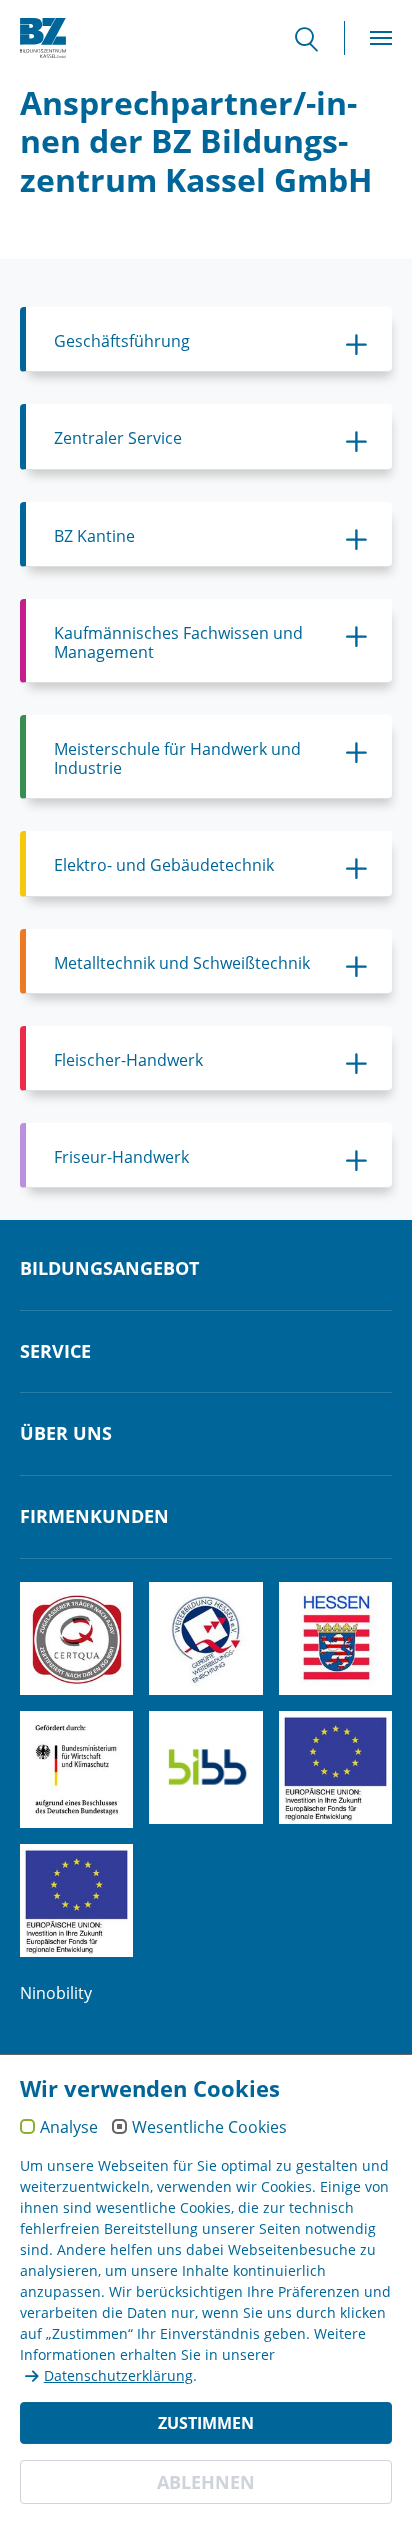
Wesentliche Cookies (209, 2128)
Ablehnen (206, 2482)
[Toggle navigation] (381, 38)
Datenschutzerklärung (118, 2375)
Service (55, 1352)
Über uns (66, 1434)
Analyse (69, 2128)
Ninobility (56, 1993)
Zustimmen (206, 2423)
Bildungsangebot (109, 1269)
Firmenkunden (94, 1517)
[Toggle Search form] (317, 38)
